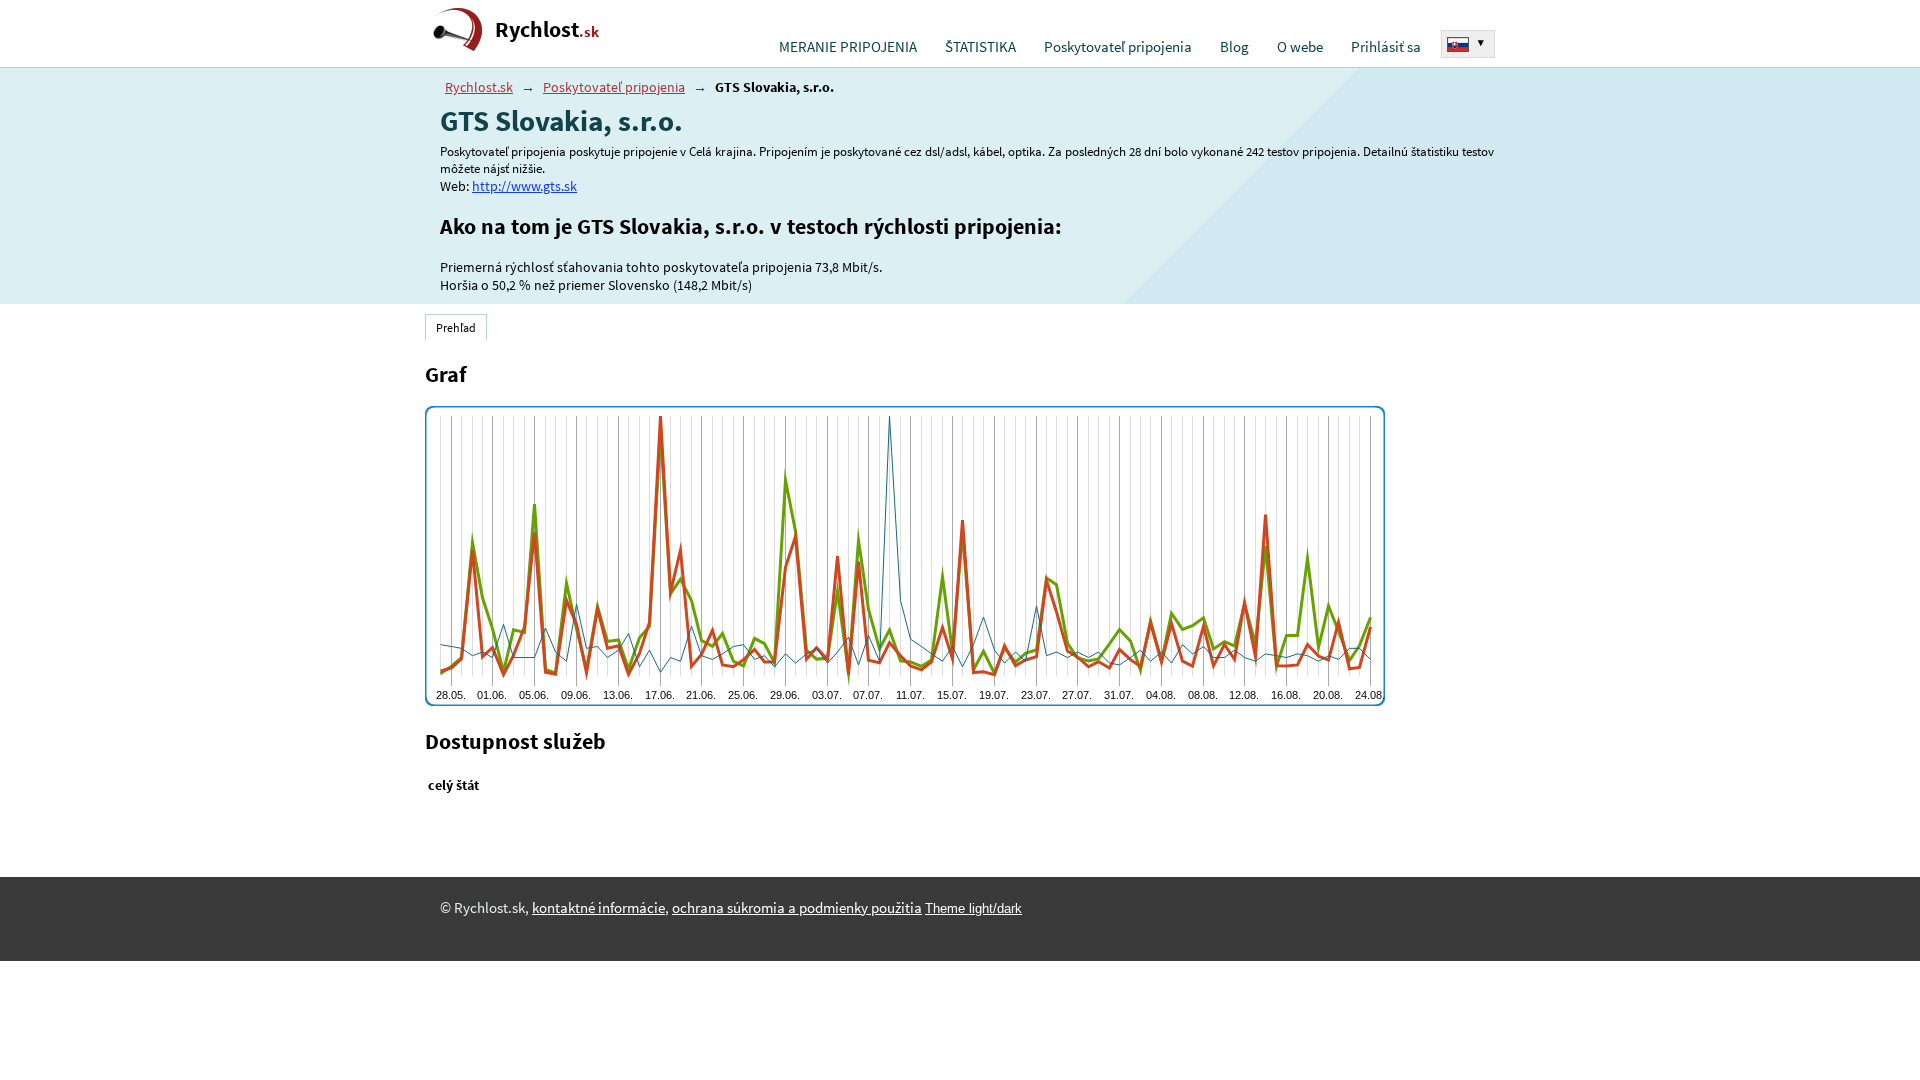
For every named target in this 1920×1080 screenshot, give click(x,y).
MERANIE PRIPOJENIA (848, 47)
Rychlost (547, 29)
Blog (1234, 47)
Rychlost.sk (479, 87)
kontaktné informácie (598, 908)
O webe (1300, 47)
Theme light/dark (973, 908)
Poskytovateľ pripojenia (1118, 47)
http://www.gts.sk (524, 186)
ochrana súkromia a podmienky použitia (797, 908)
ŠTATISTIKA (980, 47)
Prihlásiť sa (1386, 47)
